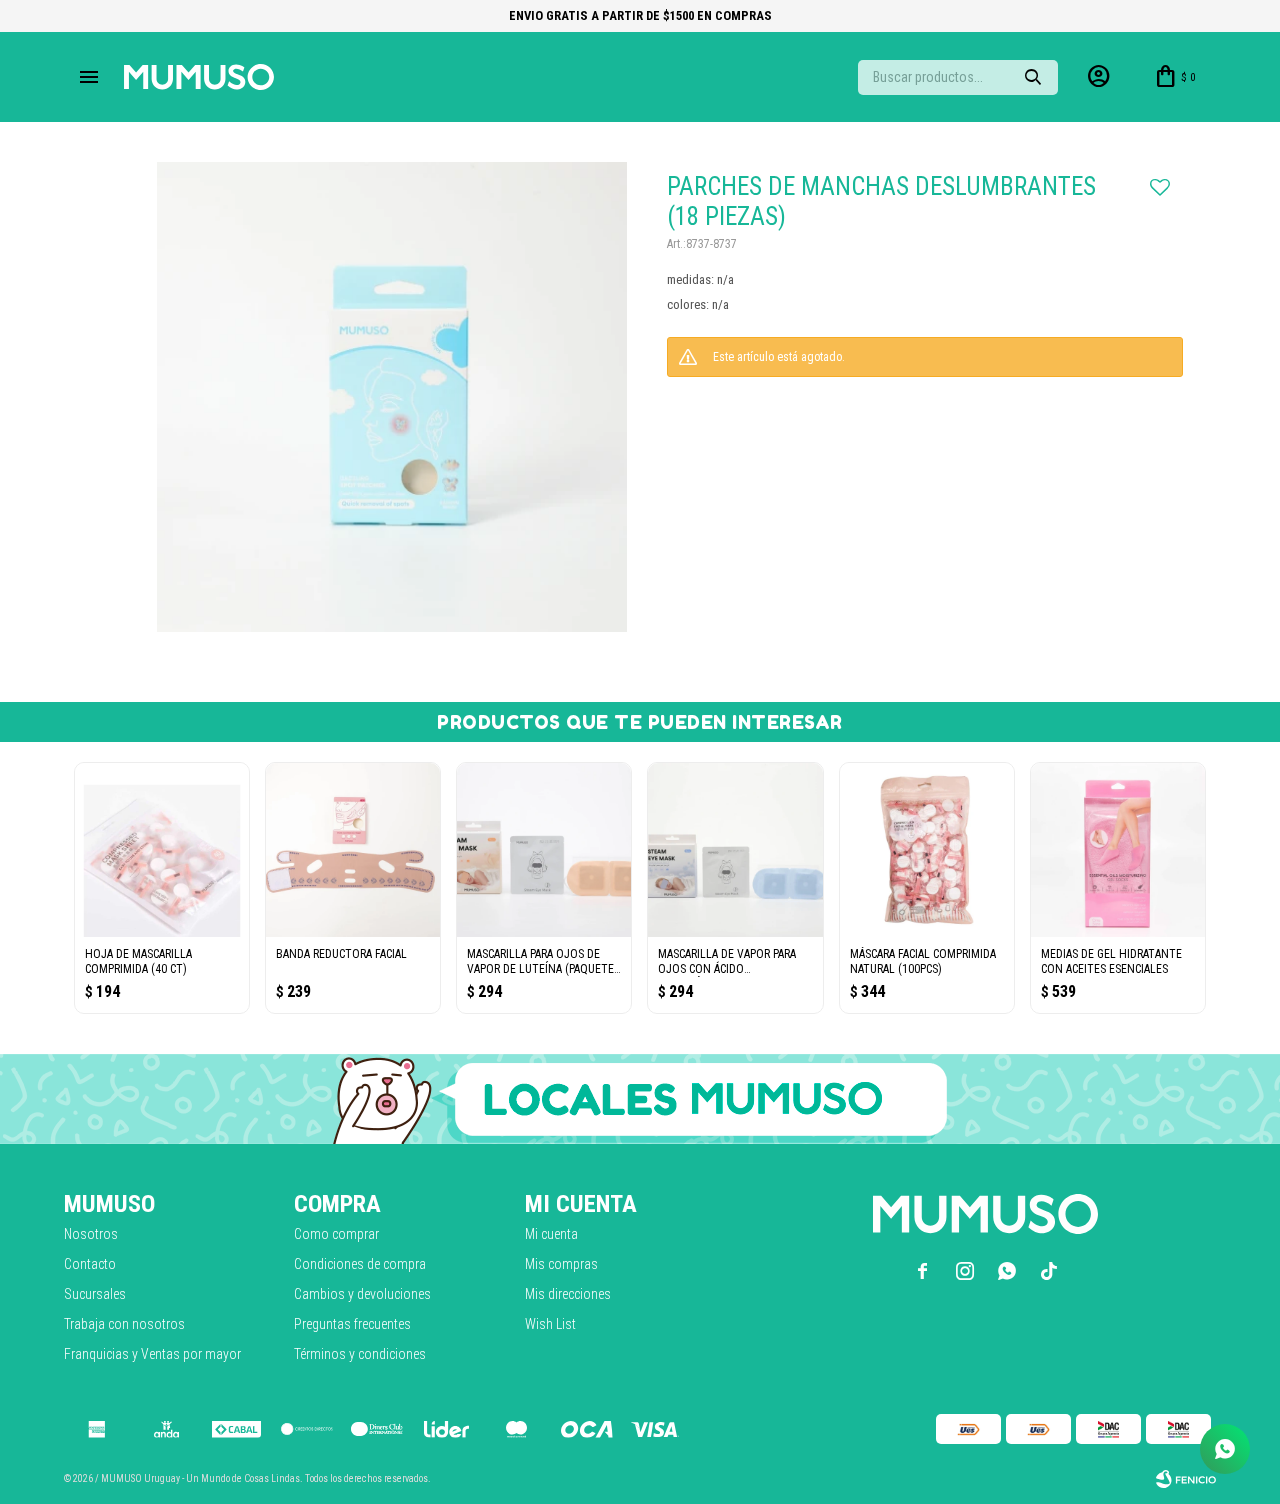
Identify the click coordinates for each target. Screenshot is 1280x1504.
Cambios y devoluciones (362, 1294)
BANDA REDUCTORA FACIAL (341, 954)
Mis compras (561, 1264)
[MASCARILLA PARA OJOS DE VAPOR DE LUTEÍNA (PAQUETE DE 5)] (544, 850)
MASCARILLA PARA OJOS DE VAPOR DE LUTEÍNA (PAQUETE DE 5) (540, 962)
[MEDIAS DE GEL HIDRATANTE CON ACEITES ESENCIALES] (1118, 850)
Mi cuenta (551, 1234)
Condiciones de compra (360, 1264)
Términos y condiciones (360, 1354)
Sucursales (95, 1294)
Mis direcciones (568, 1294)
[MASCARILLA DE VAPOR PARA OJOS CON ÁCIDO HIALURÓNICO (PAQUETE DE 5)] (735, 850)
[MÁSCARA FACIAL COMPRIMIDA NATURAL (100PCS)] (927, 850)
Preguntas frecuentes (352, 1324)
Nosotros (91, 1234)
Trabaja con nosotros (124, 1324)
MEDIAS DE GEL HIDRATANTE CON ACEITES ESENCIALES (1111, 961)
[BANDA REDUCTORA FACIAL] (353, 850)
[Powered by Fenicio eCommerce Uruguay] (1186, 1479)
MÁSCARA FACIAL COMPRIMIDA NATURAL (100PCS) (923, 961)
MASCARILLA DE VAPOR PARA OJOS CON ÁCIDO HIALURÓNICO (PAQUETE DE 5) (733, 962)
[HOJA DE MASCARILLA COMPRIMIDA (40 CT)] (162, 850)
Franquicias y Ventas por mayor (152, 1354)
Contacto (90, 1264)
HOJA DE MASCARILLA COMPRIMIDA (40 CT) (138, 961)
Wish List (550, 1324)
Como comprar (336, 1234)
